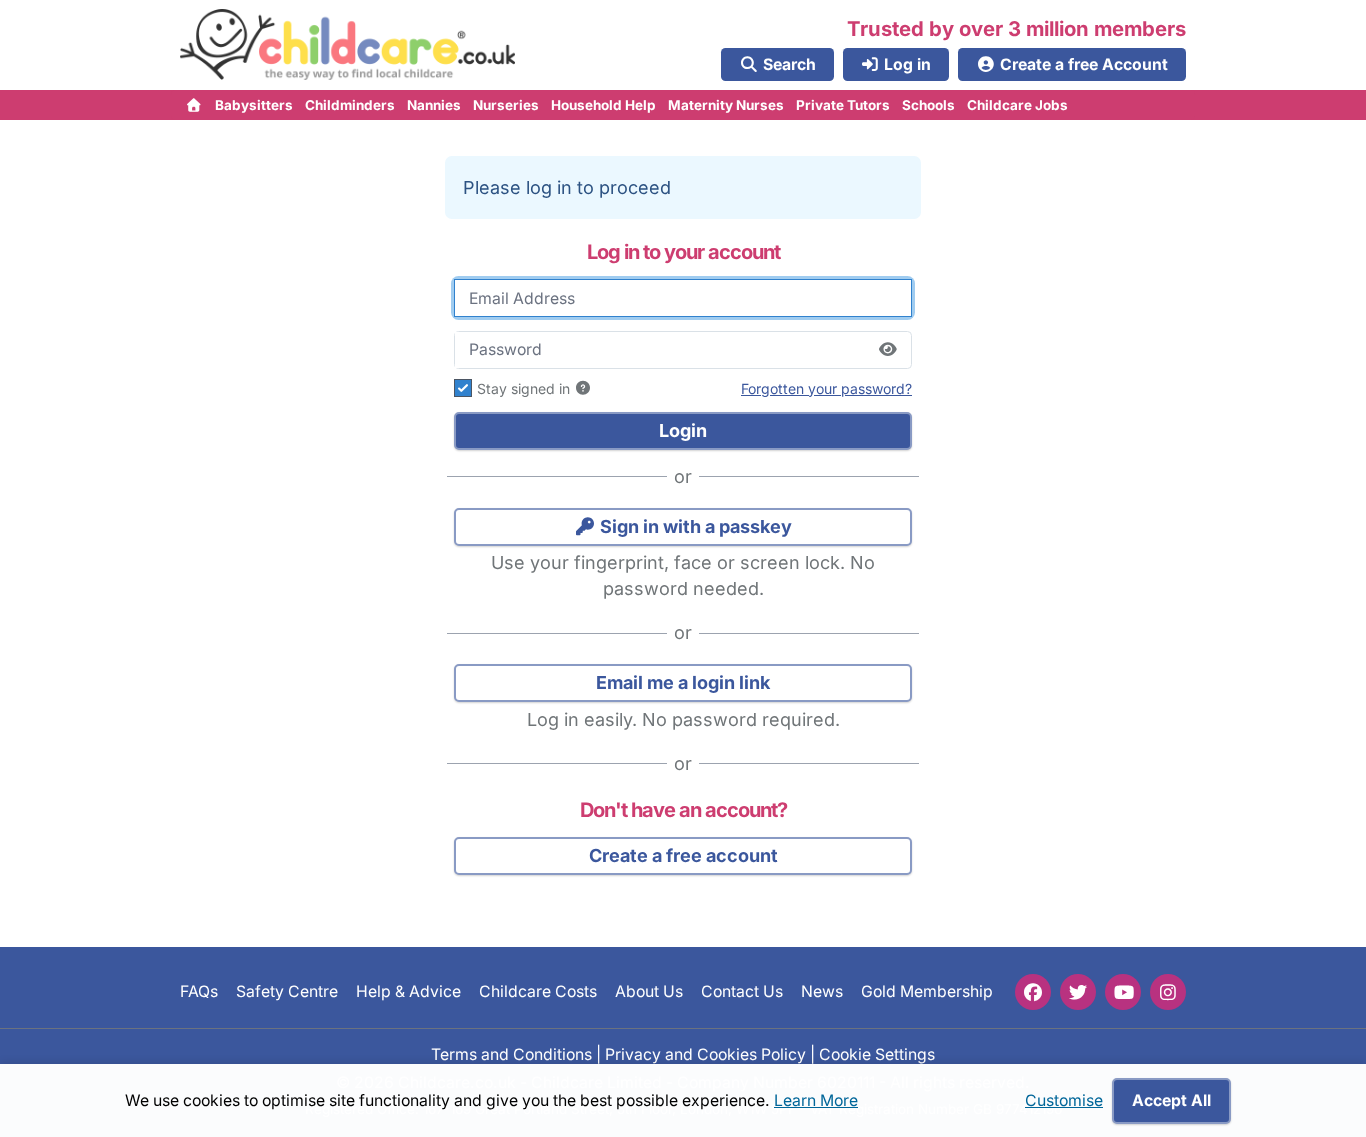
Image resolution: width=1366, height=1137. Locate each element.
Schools (928, 105)
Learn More (816, 1100)
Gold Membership (927, 991)
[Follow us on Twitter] (1078, 992)
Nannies (434, 105)
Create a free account (683, 855)
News (822, 991)
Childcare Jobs (1017, 105)
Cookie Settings (877, 1053)
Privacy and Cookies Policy (705, 1053)
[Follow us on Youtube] (1123, 992)
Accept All (1171, 1100)
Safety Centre (287, 991)
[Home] (194, 105)
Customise (1064, 1100)
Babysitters (254, 105)
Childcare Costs (538, 991)
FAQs (199, 991)
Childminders (350, 105)
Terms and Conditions (511, 1053)
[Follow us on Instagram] (1168, 992)
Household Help (603, 105)
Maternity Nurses (726, 105)
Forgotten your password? (826, 388)
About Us (649, 991)
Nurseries (506, 105)
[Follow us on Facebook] (1033, 992)
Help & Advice (408, 991)
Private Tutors (843, 105)
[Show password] (887, 350)
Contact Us (742, 991)
